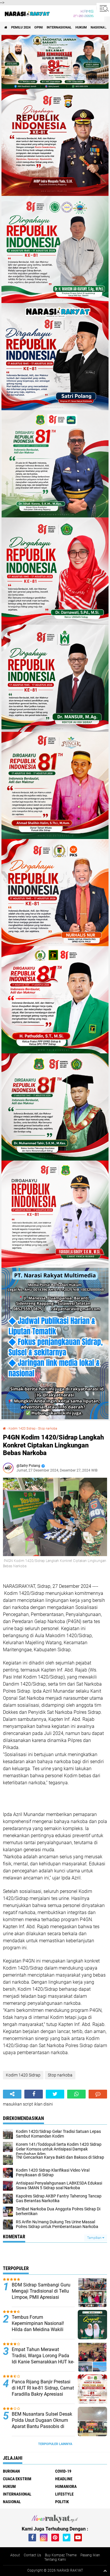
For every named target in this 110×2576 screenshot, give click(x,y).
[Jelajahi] (103, 8)
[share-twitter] (55, 2094)
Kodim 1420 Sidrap (22, 1429)
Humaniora (66, 2486)
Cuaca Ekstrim (17, 2479)
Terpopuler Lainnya (55, 2444)
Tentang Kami (55, 2560)
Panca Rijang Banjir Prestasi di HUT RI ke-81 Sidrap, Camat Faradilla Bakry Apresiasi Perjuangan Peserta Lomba (43, 2391)
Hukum (81, 27)
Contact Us (32, 2555)
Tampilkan (95, 2238)
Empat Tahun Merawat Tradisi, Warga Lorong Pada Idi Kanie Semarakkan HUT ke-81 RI (43, 2359)
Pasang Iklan (90, 2555)
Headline (64, 2479)
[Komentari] (98, 2094)
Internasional (59, 27)
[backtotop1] (105, 2571)
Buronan (11, 2471)
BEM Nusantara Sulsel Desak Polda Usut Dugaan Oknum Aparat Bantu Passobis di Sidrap (42, 2423)
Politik (62, 2502)
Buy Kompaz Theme (61, 2555)
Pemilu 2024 (21, 27)
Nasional (99, 27)
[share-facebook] (34, 2094)
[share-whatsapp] (76, 2094)
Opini (39, 27)
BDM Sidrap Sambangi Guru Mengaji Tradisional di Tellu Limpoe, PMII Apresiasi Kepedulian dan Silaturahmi (41, 2294)
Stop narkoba (48, 1429)
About (15, 2555)
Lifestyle (64, 2494)
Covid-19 (63, 2471)
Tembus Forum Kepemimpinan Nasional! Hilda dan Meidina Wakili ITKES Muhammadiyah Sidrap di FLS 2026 (43, 2329)
